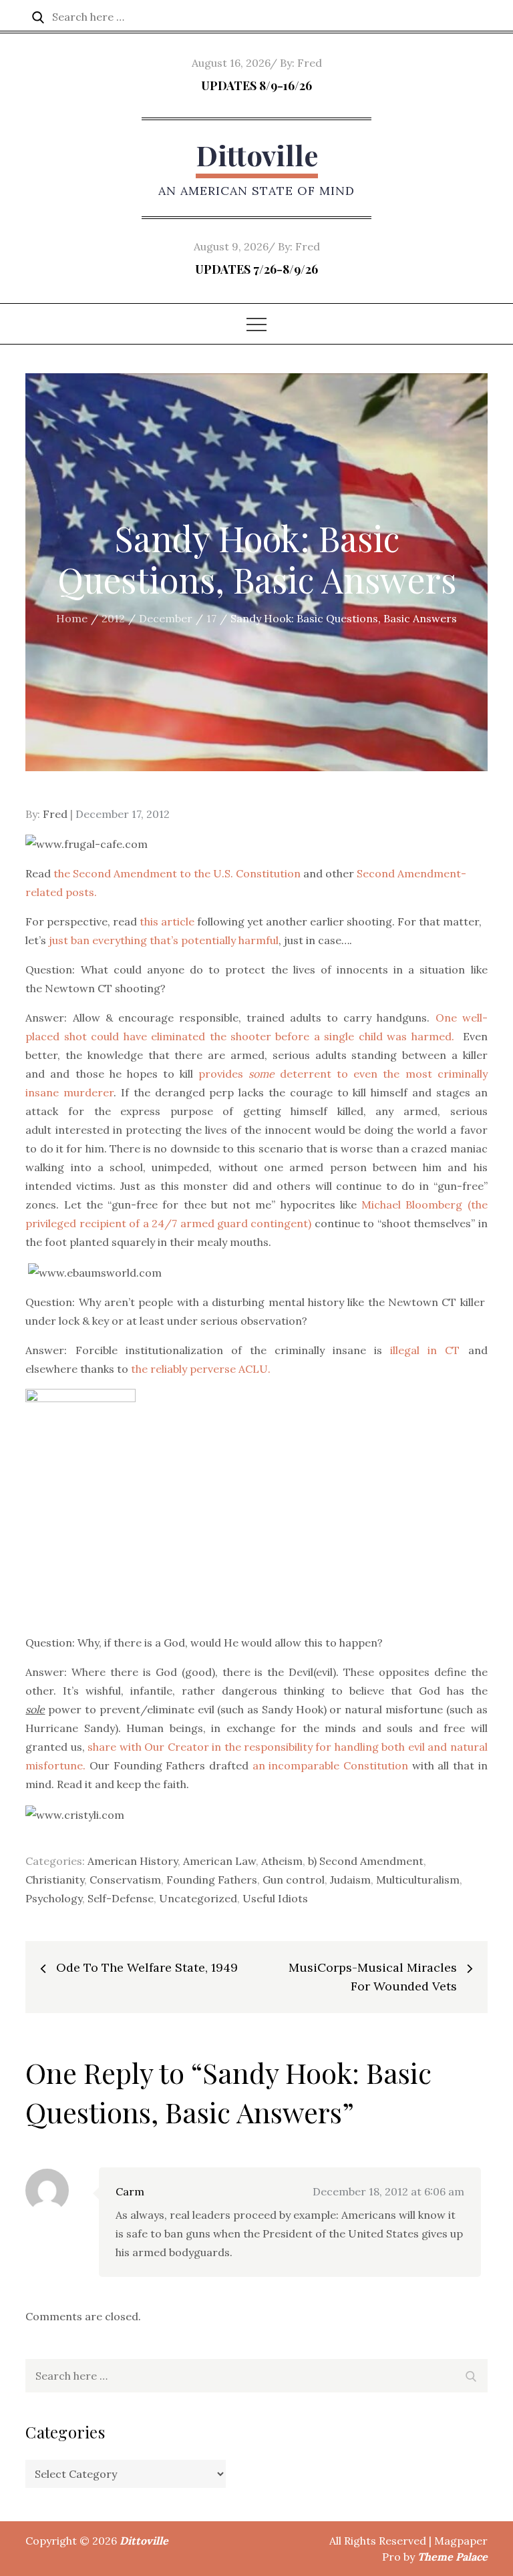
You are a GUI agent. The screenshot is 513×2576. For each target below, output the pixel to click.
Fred (310, 63)
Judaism (350, 1880)
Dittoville (257, 155)
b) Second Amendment (366, 1861)
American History (133, 1861)
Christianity (55, 1880)
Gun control (294, 1880)
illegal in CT (425, 1350)
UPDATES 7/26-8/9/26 (256, 269)
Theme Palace (453, 2557)
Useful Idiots (275, 1898)
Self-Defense (121, 1898)
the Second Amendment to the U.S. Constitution (177, 873)
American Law (219, 1861)
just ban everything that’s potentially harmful (164, 940)
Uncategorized (198, 1898)
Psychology (54, 1898)
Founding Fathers (212, 1880)
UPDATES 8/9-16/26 (256, 85)
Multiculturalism (418, 1880)
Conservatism (125, 1880)
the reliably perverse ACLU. (201, 1369)
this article (168, 921)
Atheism (282, 1861)
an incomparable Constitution (330, 1765)
